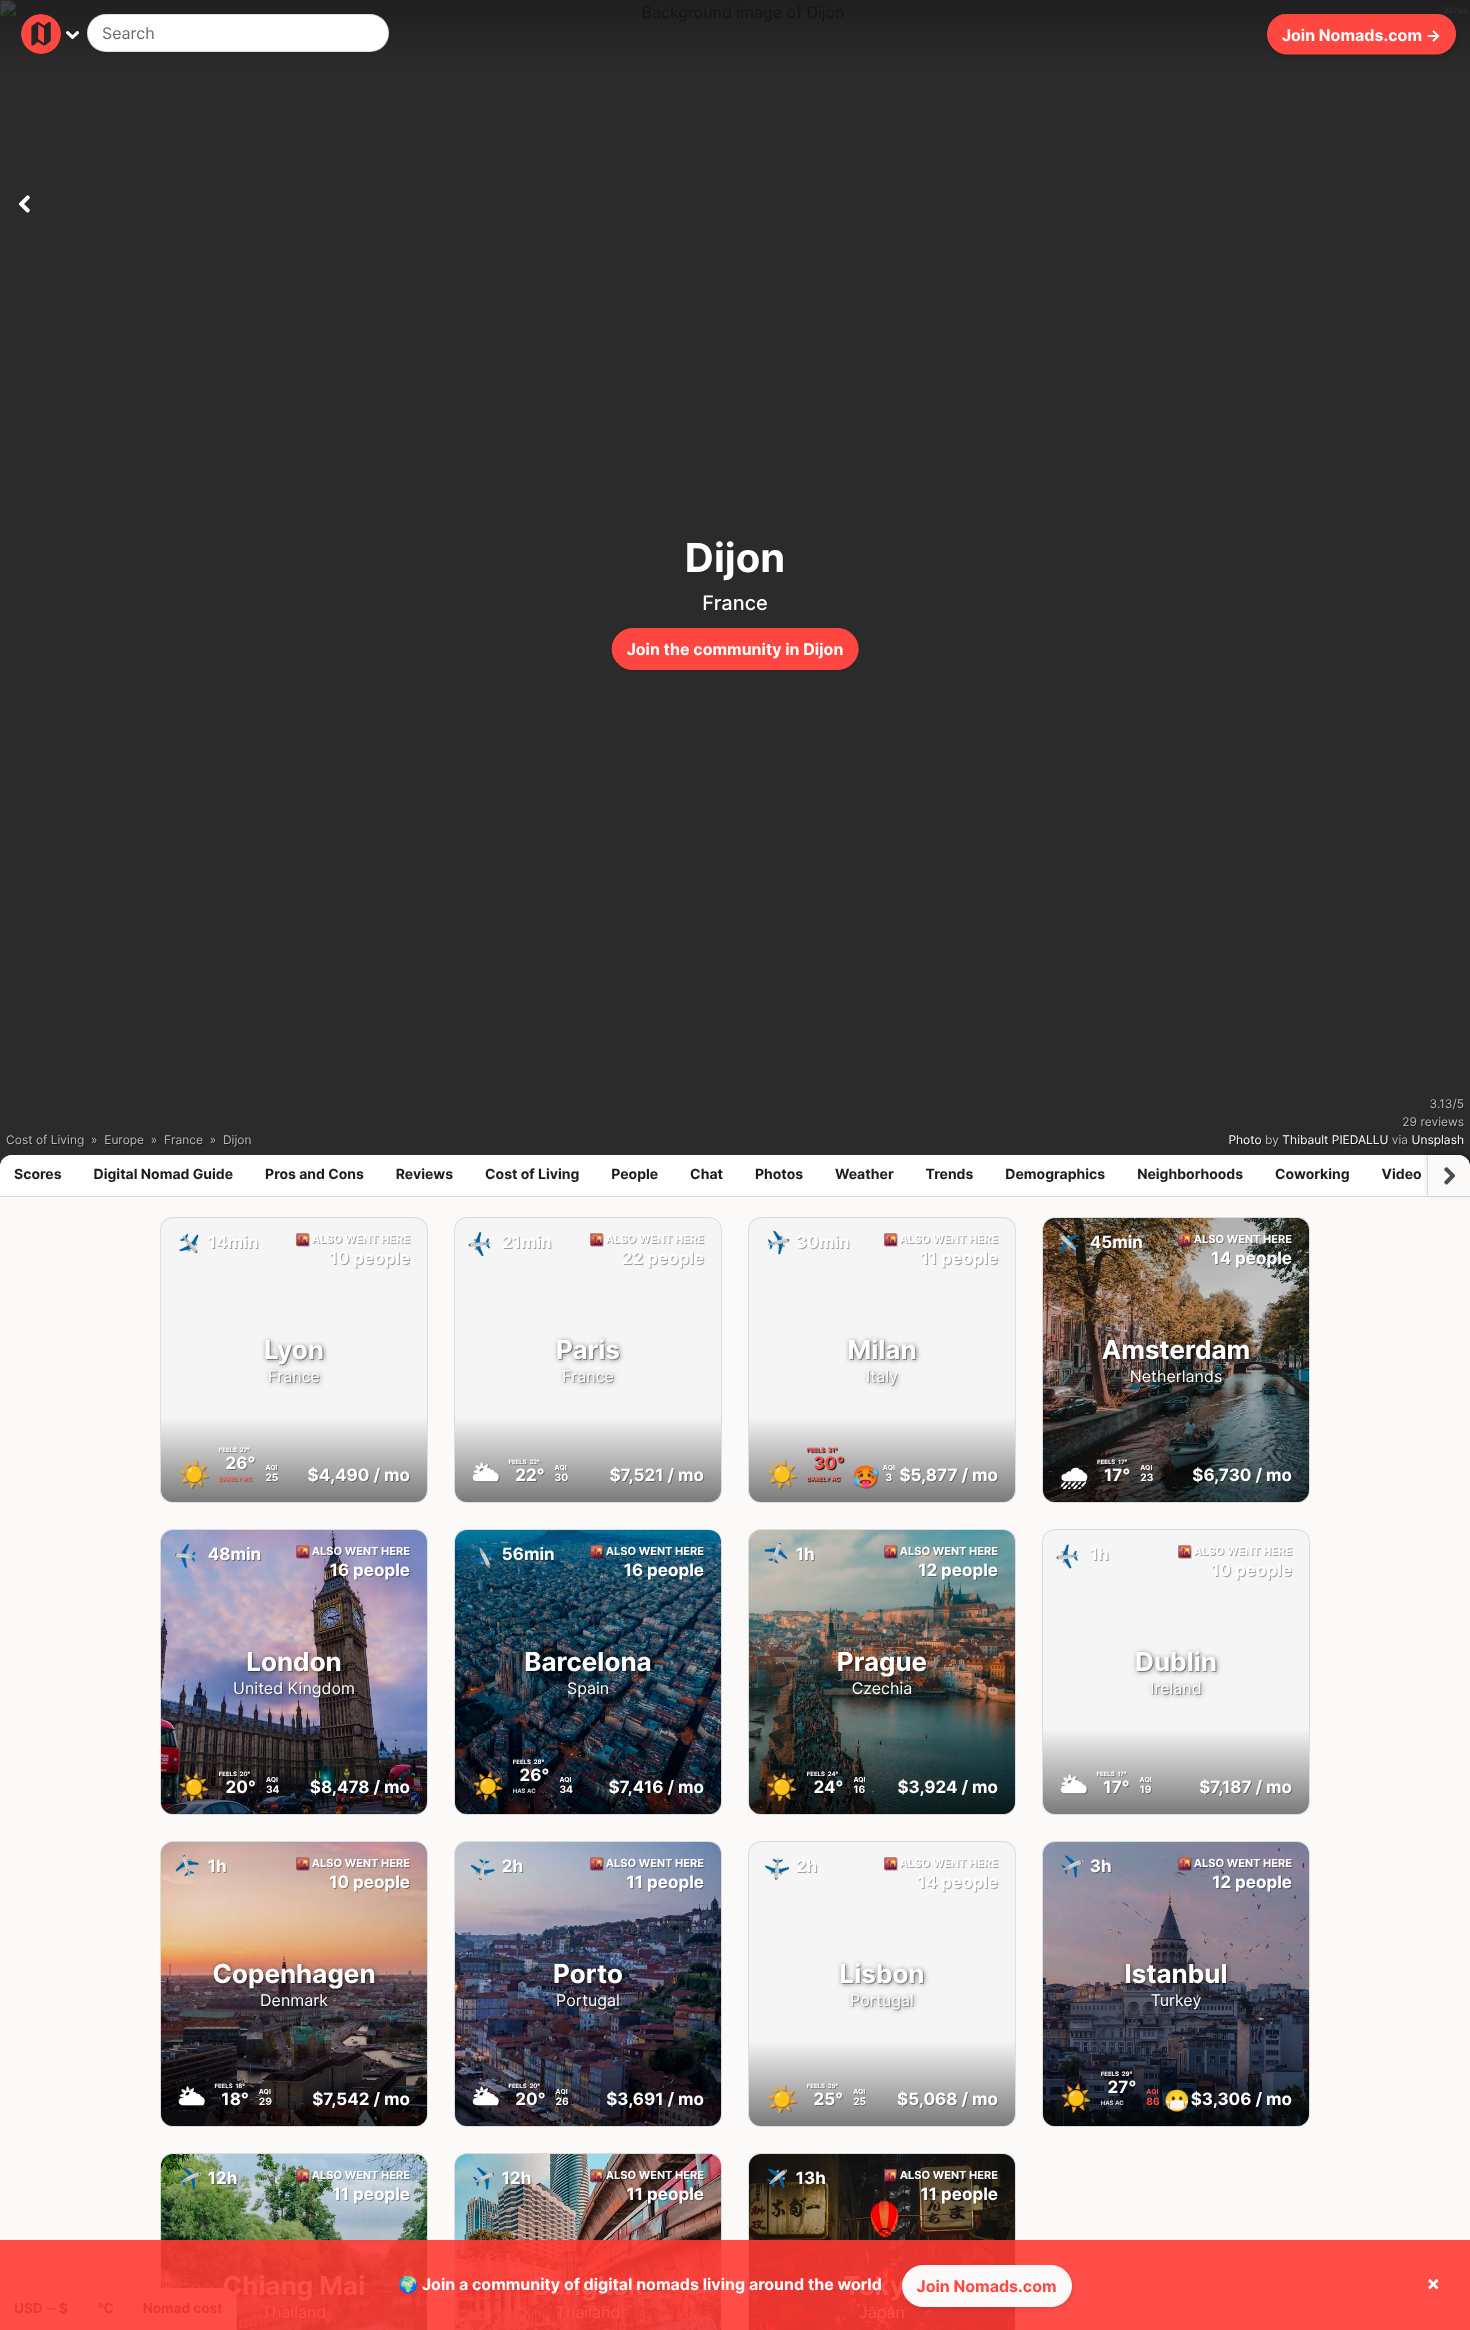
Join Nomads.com (987, 2286)
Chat (706, 1174)
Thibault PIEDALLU (1335, 1139)
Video (1401, 1174)
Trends (950, 1174)
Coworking (1312, 1174)
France (735, 603)
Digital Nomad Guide (164, 1174)
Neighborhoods (1190, 1174)
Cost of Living (532, 1174)
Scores (38, 1174)
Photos (779, 1174)
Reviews (424, 1174)
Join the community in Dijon (735, 649)
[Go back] (24, 200)
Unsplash (1438, 1139)
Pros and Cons (314, 1174)
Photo (1244, 1139)
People (634, 1174)
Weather (864, 1174)
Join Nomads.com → (1361, 34)
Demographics (1055, 1174)
